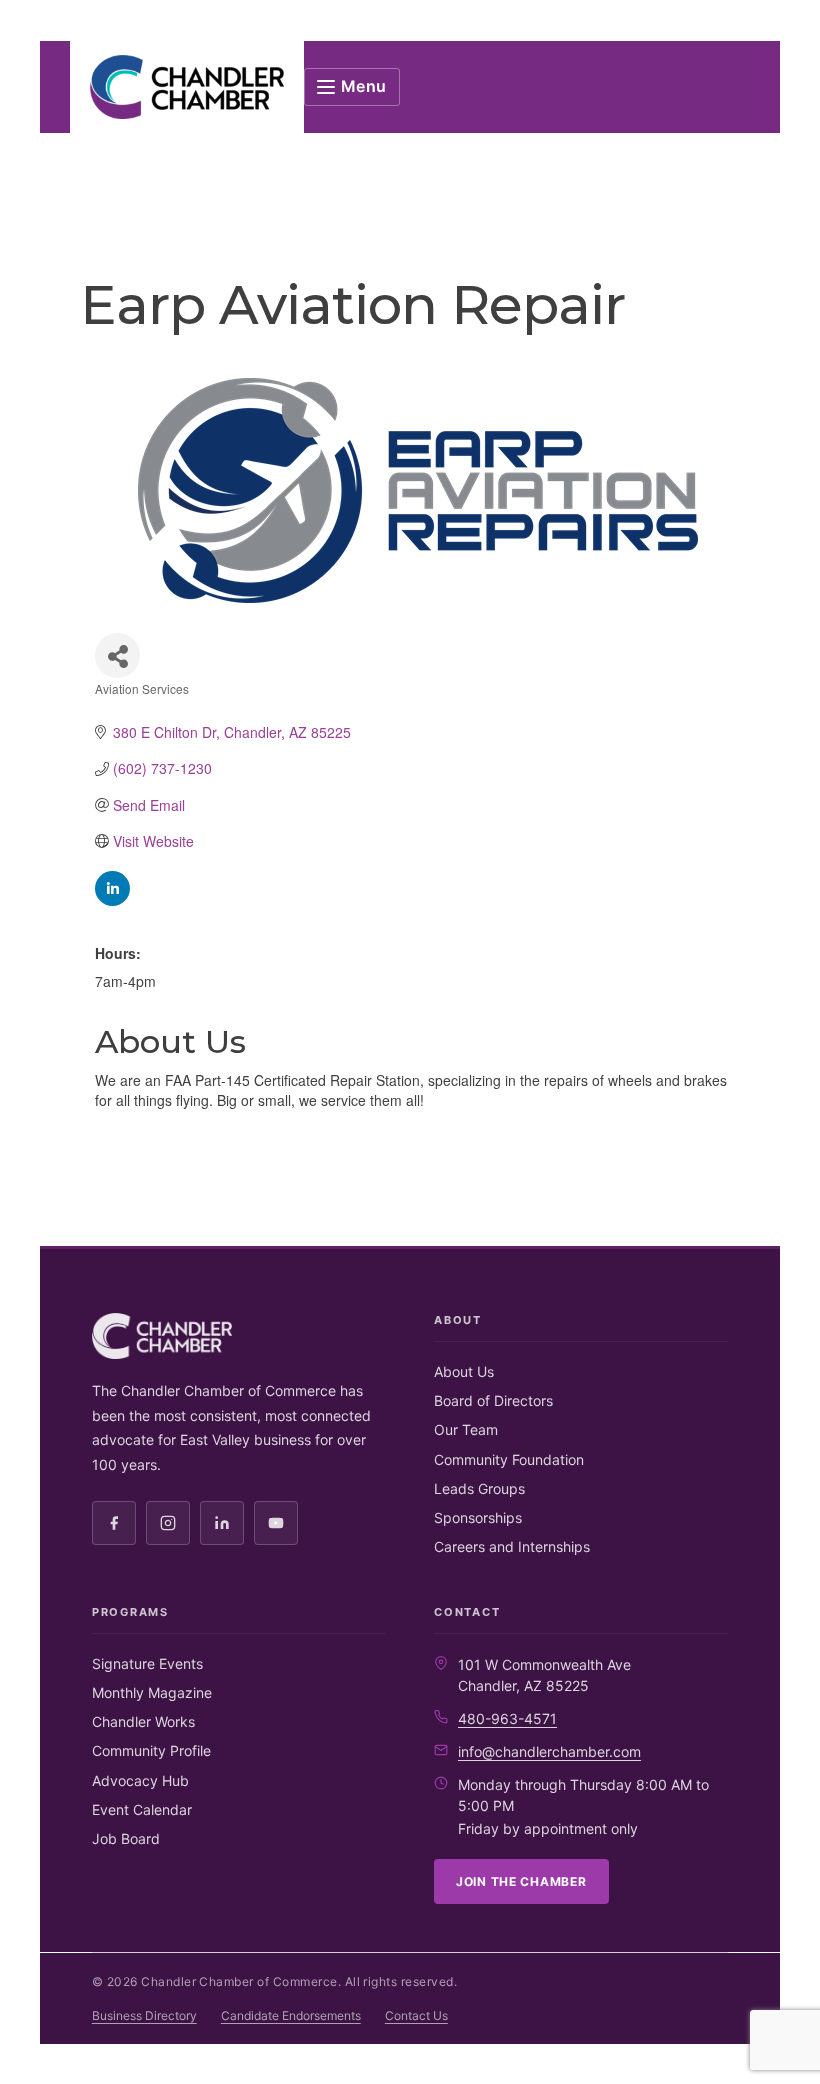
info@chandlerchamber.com (549, 1751)
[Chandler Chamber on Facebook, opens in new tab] (114, 1523)
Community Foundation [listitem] (509, 1459)
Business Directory (144, 2015)
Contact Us (416, 2015)
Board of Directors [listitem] (493, 1400)
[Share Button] (117, 655)
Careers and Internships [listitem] (512, 1546)
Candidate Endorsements (291, 2015)
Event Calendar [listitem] (142, 1809)
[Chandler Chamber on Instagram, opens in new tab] (168, 1523)
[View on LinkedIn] (112, 900)
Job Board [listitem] (126, 1838)
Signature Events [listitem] (147, 1663)
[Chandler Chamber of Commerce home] (187, 87)
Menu (364, 86)
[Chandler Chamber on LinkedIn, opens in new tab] (222, 1523)
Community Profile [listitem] (151, 1750)
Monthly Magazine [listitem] (152, 1692)
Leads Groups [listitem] (479, 1488)
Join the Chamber (521, 1881)
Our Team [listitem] (466, 1429)
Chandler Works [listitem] (143, 1721)
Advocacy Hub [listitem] (140, 1780)
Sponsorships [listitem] (478, 1517)
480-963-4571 (507, 1718)
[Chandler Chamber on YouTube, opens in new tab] (276, 1523)
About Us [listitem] (464, 1371)
